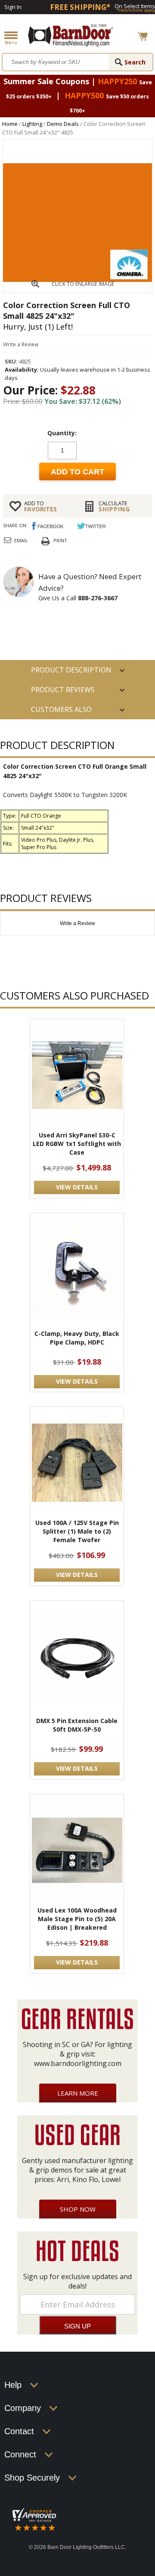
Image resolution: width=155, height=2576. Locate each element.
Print (60, 540)
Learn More (78, 2093)
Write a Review (21, 344)
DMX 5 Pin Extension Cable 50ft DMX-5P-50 (77, 1725)
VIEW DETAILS (77, 1187)
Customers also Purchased (61, 712)
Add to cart (77, 472)
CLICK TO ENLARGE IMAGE (83, 284)
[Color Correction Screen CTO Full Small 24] (77, 290)
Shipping (114, 506)
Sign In (13, 7)
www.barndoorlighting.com (78, 2063)
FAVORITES (40, 506)
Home (10, 124)
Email (21, 540)
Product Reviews (63, 690)
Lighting (32, 124)
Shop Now (78, 2209)
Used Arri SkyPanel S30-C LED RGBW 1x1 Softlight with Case (77, 1144)
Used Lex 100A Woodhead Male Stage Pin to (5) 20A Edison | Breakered (77, 1919)
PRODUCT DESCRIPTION (71, 670)
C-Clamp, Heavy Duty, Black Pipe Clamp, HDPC (77, 1338)
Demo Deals (63, 124)
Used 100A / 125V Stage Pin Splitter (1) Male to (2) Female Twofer (77, 1531)
